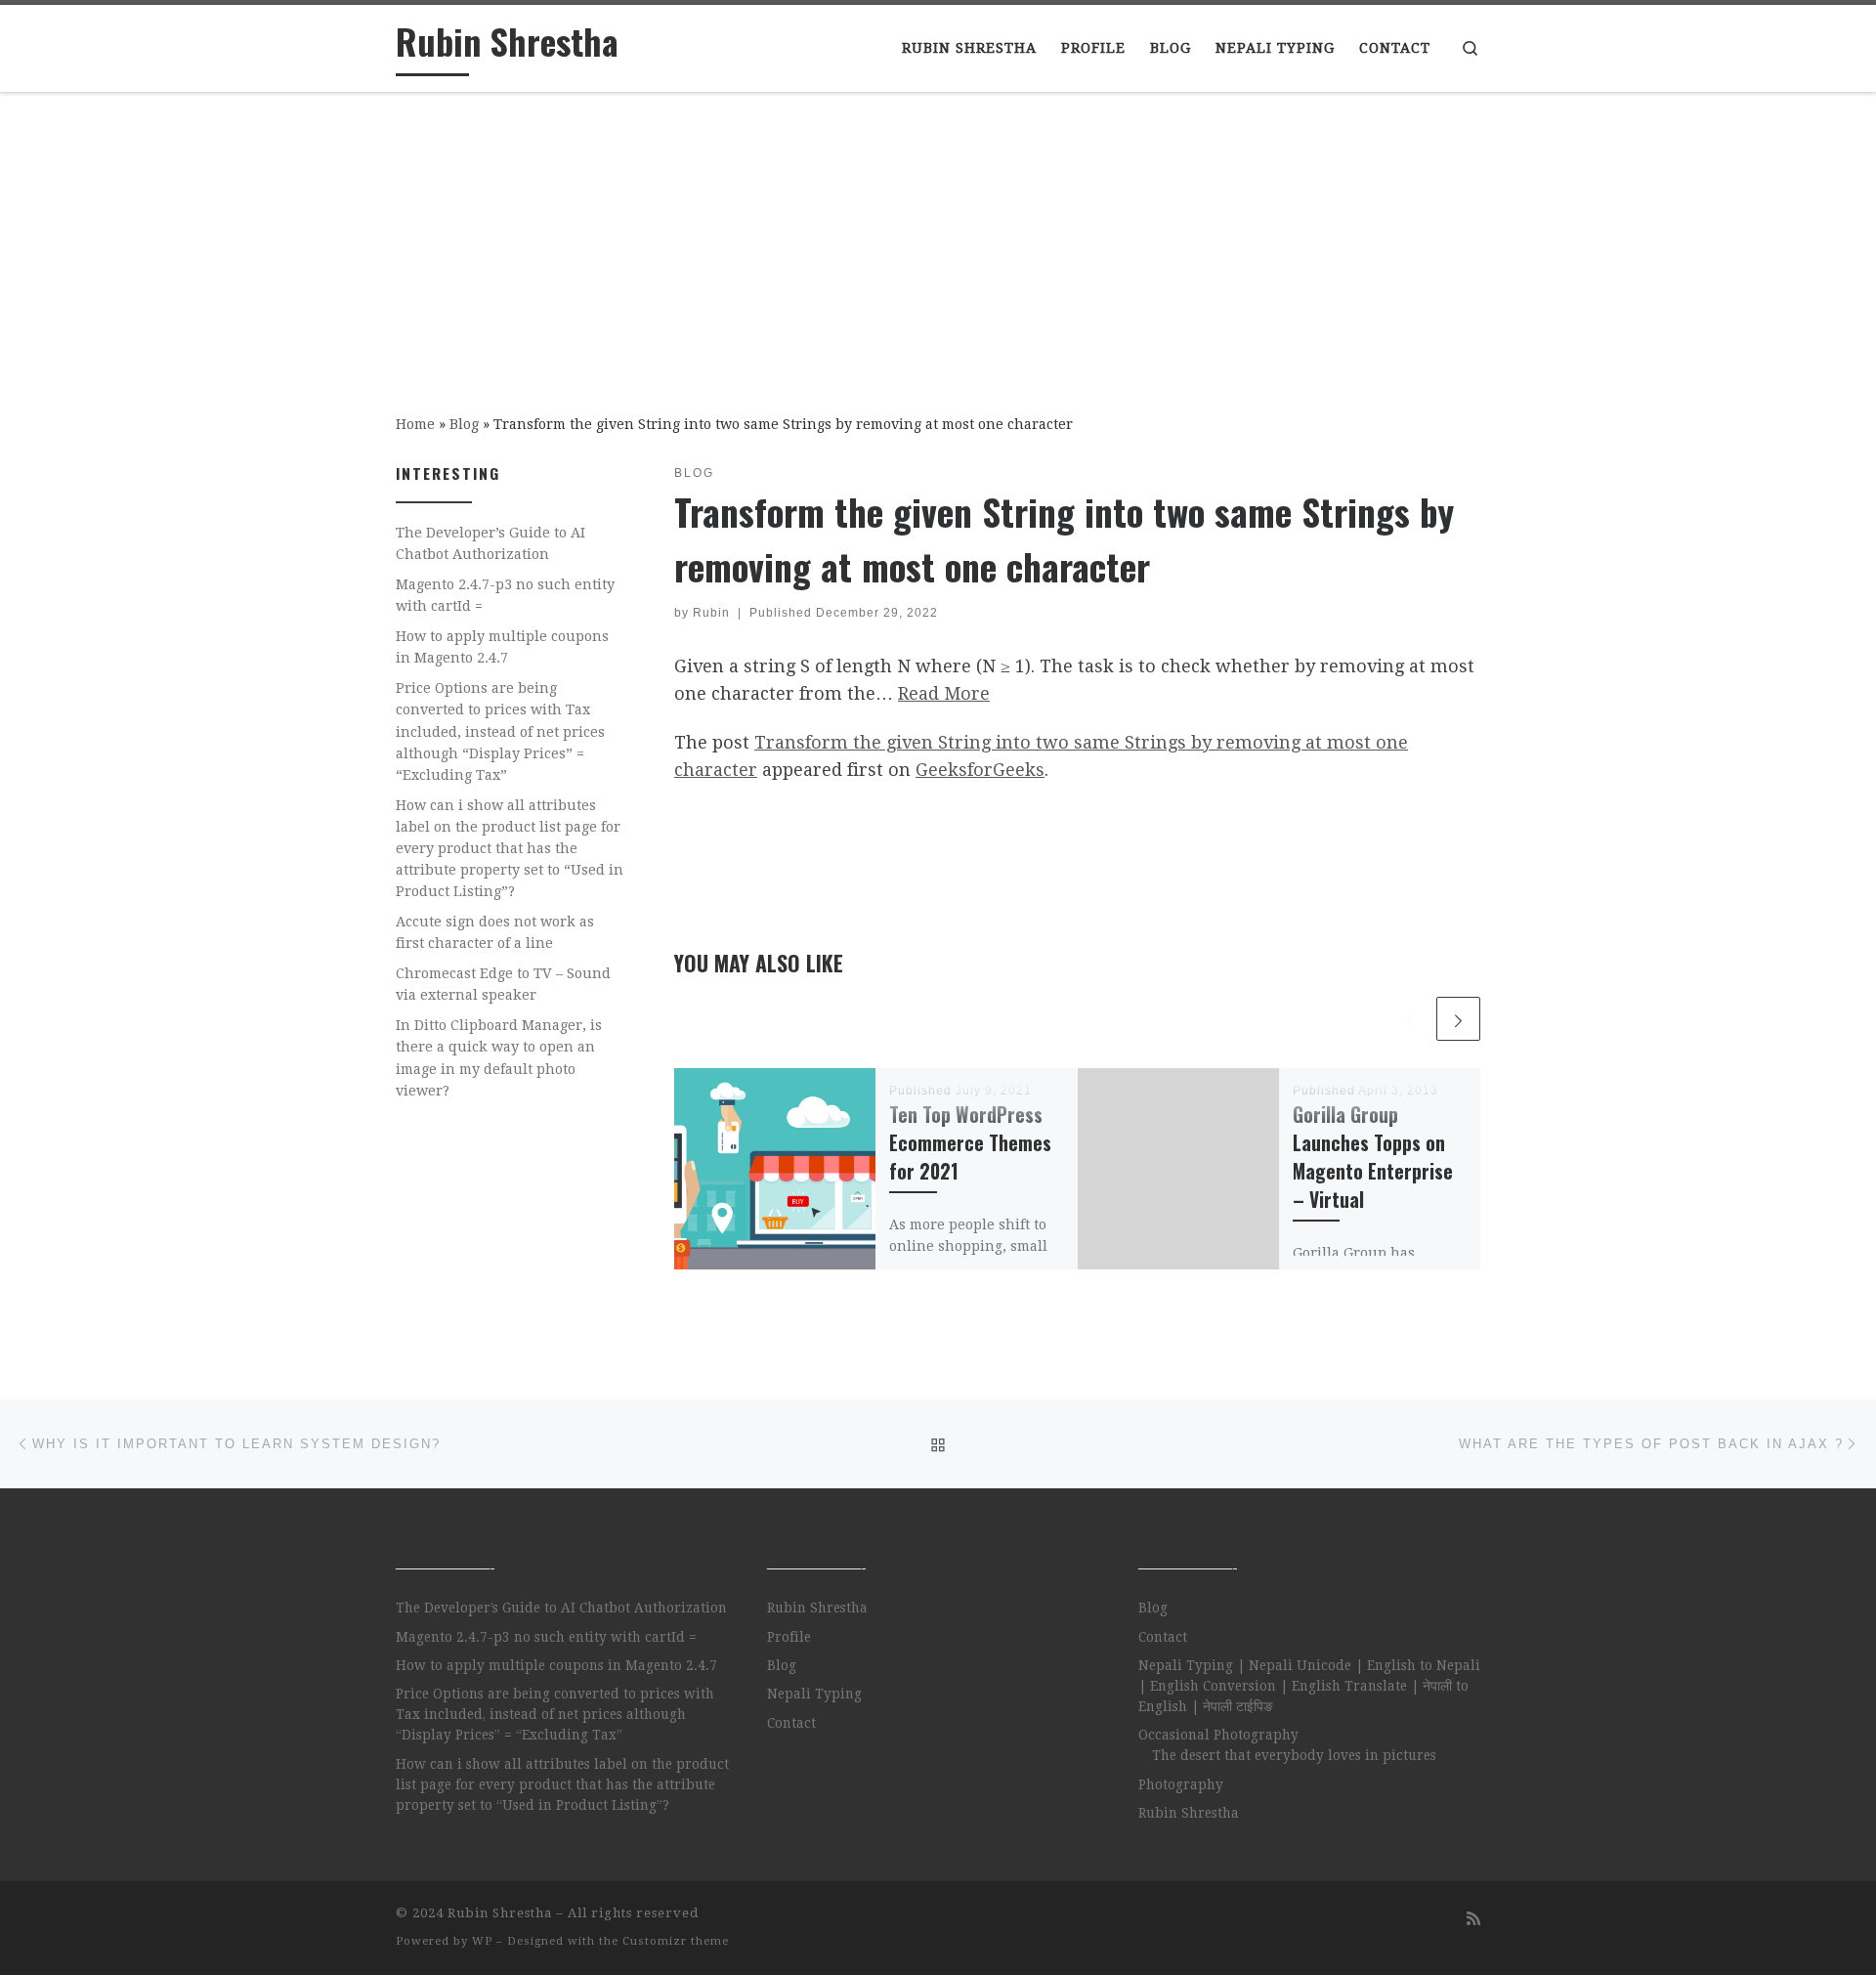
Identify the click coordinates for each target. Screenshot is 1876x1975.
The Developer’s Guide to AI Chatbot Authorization (490, 543)
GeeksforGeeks (980, 770)
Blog (464, 424)
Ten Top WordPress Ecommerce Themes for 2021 (970, 1143)
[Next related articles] (1458, 1019)
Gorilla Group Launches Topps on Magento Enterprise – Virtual (1373, 1157)
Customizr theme (676, 1941)
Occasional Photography (1218, 1735)
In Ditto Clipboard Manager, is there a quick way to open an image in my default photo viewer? (499, 1057)
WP (482, 1941)
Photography (1181, 1784)
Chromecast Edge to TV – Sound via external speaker (503, 984)
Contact (791, 1723)
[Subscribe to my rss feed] (1473, 1919)
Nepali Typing (814, 1694)
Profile (789, 1637)
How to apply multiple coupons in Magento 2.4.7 (502, 647)
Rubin (711, 613)
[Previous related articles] (1410, 1019)
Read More (944, 693)
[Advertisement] (938, 239)
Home (415, 424)
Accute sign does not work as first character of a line (495, 932)
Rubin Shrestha (817, 1608)
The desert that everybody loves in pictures (1294, 1755)
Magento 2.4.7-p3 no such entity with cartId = (505, 595)
